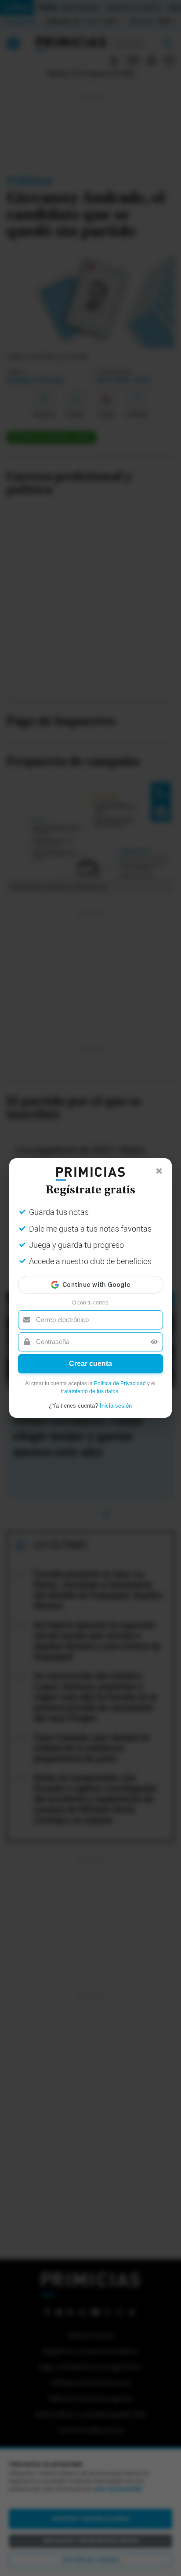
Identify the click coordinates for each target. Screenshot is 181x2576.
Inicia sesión (116, 1406)
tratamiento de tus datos (90, 1391)
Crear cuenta (90, 1364)
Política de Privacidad (120, 1383)
